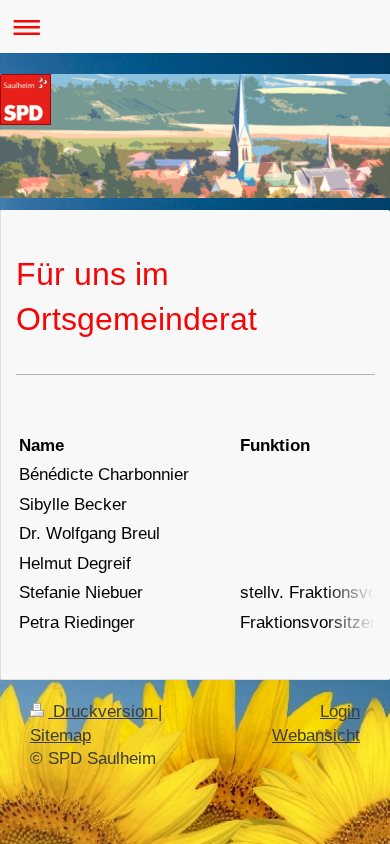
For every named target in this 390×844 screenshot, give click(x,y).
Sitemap (60, 735)
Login (340, 711)
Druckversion (103, 711)
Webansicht (316, 735)
